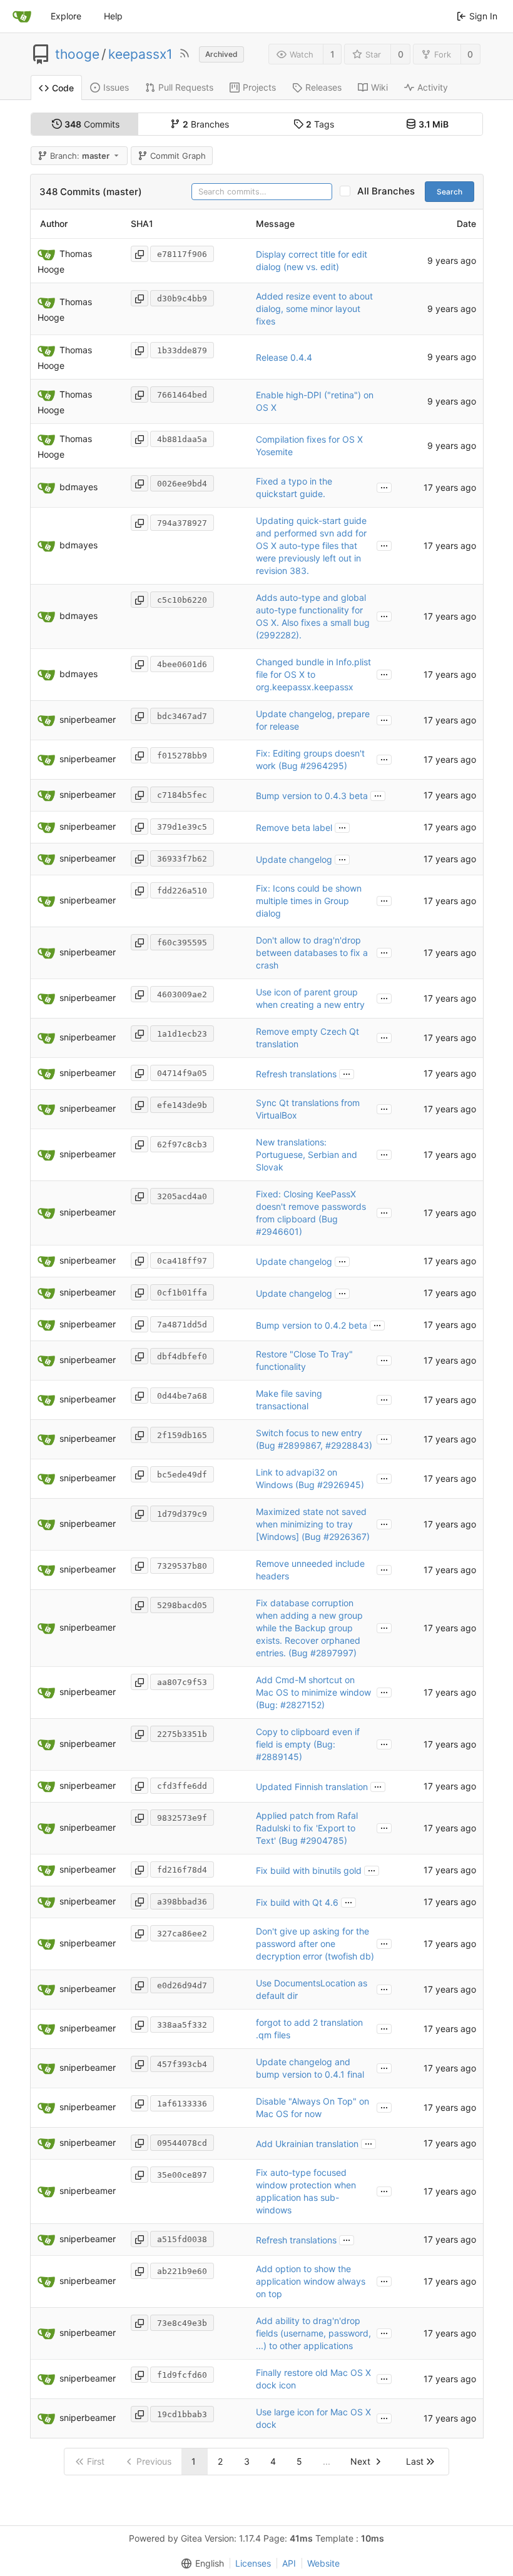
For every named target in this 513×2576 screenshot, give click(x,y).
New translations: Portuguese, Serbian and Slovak (307, 1155)
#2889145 (277, 1757)
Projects (259, 87)
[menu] (200, 2563)
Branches (206, 124)
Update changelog (294, 859)
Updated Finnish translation (312, 1787)
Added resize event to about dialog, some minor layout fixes (314, 309)
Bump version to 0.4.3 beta (312, 796)
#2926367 (345, 1537)
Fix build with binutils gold (309, 1870)
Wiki (379, 87)
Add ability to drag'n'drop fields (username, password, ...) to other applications (313, 2333)
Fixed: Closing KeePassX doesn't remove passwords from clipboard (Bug (311, 1206)
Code (63, 88)
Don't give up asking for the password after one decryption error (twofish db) (315, 1944)
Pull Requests (186, 87)
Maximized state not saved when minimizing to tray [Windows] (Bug (311, 1524)
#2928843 (347, 1445)
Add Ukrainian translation (307, 2144)
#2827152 (301, 1705)
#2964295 (322, 766)
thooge (77, 54)
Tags (320, 124)
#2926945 (339, 1485)
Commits (92, 124)
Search (450, 192)
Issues (116, 87)
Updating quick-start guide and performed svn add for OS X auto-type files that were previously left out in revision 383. (311, 546)
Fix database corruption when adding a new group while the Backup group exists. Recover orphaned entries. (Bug (309, 1628)
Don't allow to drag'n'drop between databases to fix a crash (312, 953)
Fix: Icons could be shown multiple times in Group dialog (309, 901)
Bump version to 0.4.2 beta (312, 1325)
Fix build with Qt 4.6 (297, 1902)
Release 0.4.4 (284, 357)
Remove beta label (294, 828)
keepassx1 (140, 54)
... (384, 486)
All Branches (390, 191)
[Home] (22, 16)
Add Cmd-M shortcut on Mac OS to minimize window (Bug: (313, 1692)
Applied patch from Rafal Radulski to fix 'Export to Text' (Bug (307, 1828)
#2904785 (322, 1840)
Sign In (483, 16)
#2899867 (299, 1445)
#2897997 (332, 1653)
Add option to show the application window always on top (311, 2281)
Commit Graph (178, 156)
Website (323, 2563)
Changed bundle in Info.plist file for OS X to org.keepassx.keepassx (313, 674)
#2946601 (277, 1231)
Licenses (253, 2563)
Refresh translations (296, 1074)
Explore (66, 16)
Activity (433, 87)
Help (113, 16)
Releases (323, 87)
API (289, 2563)
